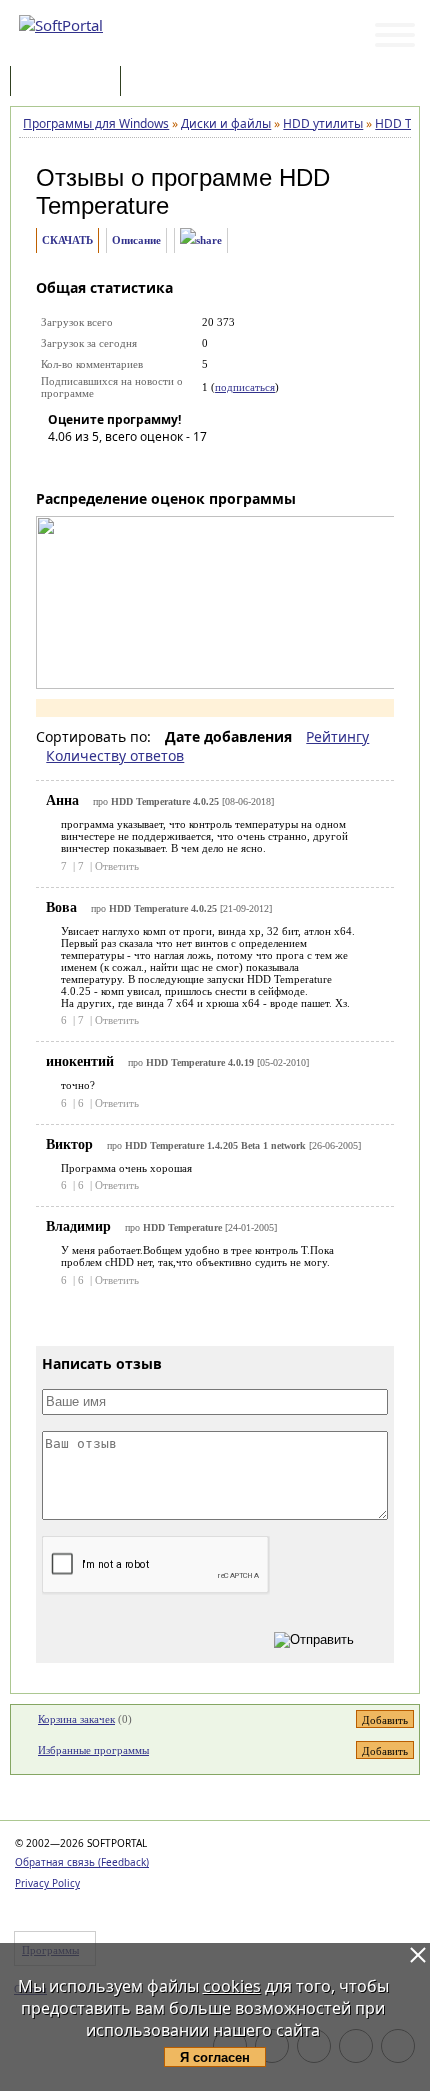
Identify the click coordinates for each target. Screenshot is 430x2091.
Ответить (117, 866)
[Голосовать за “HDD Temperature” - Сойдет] (123, 465)
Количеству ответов (115, 755)
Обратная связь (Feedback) (82, 1862)
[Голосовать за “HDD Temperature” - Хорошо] (153, 465)
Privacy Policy (47, 1883)
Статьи (169, 82)
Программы (70, 82)
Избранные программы (93, 1750)
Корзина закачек (76, 1719)
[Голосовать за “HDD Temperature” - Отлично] (183, 465)
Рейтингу (337, 736)
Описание (136, 240)
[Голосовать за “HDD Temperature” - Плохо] (93, 465)
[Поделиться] (201, 240)
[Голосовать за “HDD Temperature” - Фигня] (63, 465)
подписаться (245, 387)
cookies (232, 1986)
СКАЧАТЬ (67, 240)
